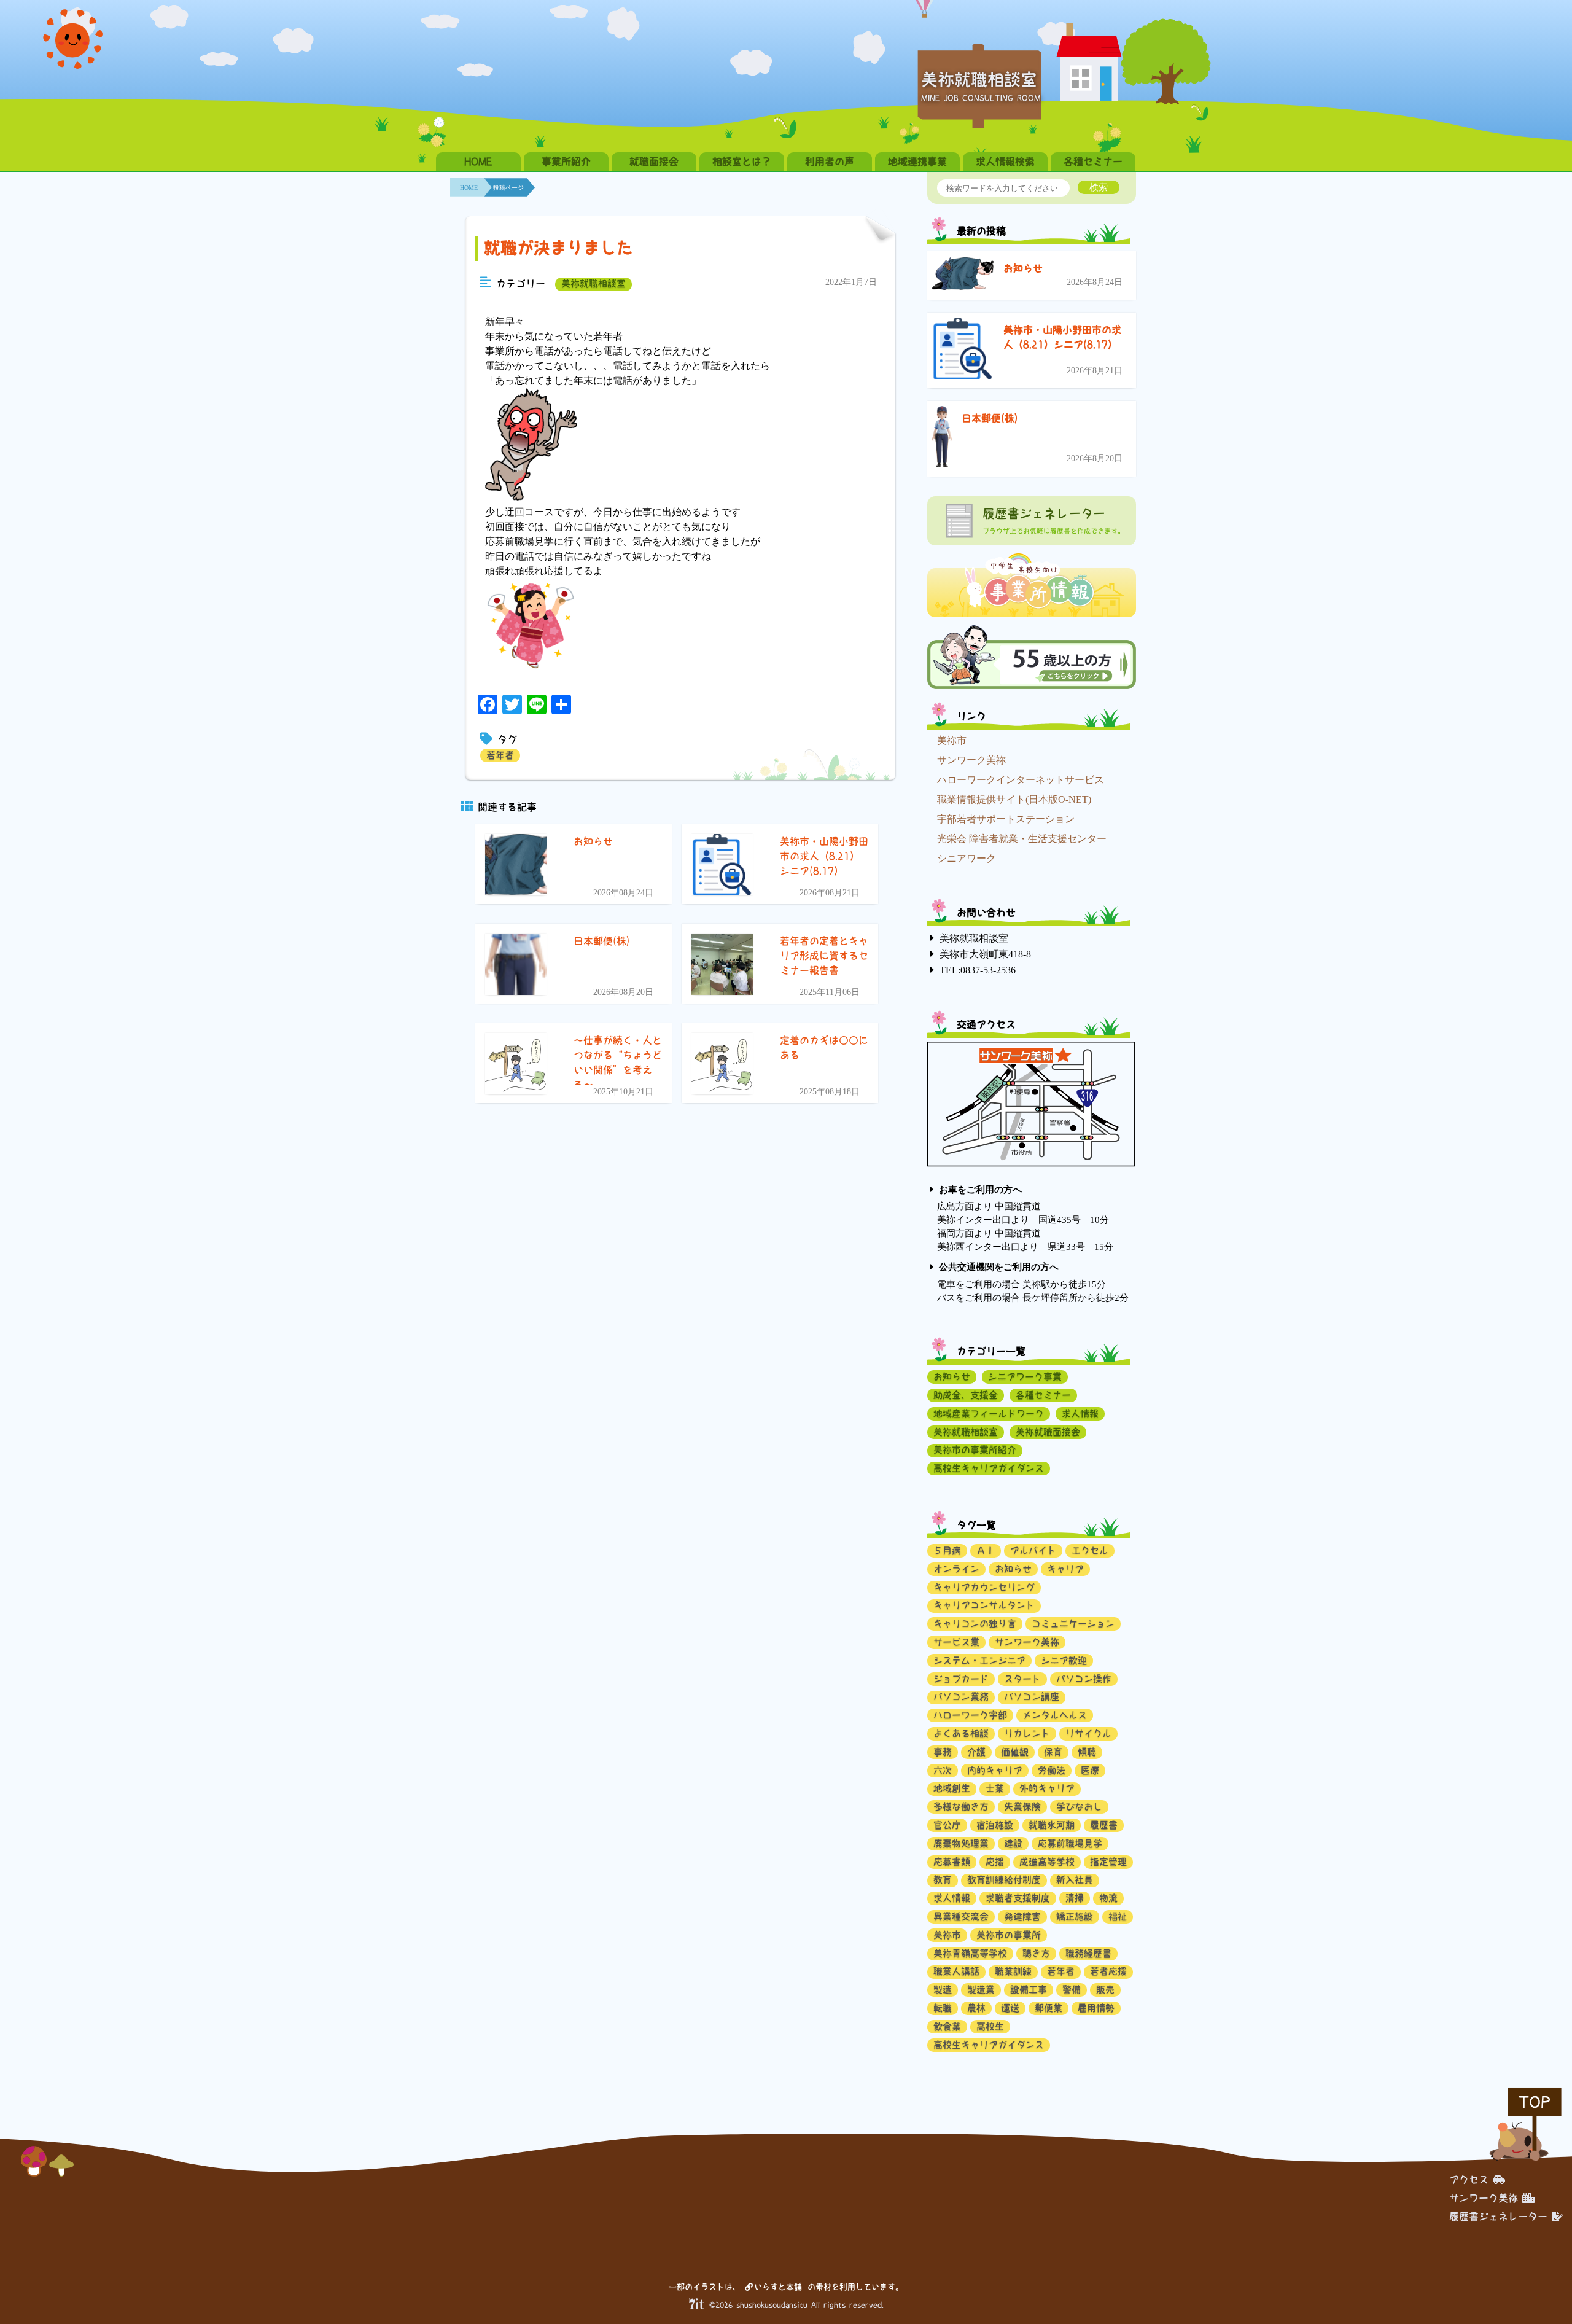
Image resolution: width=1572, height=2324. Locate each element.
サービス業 (956, 1642)
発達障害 (1022, 1917)
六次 (943, 1770)
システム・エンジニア (979, 1660)
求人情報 (1080, 1414)
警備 (1072, 1990)
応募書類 (952, 1862)
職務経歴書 (1088, 1953)
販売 (1105, 1990)
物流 (1108, 1898)
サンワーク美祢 (971, 760)
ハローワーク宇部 (970, 1715)
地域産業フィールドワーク (989, 1414)
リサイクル (1088, 1733)
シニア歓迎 (1064, 1660)
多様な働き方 (961, 1807)
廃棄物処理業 (961, 1843)
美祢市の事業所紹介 (975, 1450)
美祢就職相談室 (593, 283)
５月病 (947, 1550)
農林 (976, 2008)
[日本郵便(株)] (942, 439)
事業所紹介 (566, 162)
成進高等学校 (1047, 1862)
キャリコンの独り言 (975, 1624)
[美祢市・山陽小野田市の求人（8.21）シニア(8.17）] (963, 350)
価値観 (1015, 1752)
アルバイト (1033, 1550)
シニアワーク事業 (1025, 1377)
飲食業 (947, 2026)
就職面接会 (654, 162)
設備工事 (1029, 1990)
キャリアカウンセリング (984, 1587)
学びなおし (1079, 1807)
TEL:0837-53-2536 (978, 970)
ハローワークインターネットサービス (1021, 780)
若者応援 (1108, 1971)
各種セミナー (1093, 162)
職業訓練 (1013, 1971)
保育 (1053, 1752)
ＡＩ (986, 1550)
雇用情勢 (1096, 2008)
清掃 (1075, 1898)
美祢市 (952, 740)
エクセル (1090, 1550)
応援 (995, 1862)
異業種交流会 (961, 1917)
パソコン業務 (961, 1697)
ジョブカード (961, 1679)
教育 (943, 1880)
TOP (1535, 2102)
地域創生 (952, 1788)
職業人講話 (956, 1971)
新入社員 (1075, 1880)
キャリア (1065, 1569)
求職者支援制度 (1018, 1898)
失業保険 (1022, 1807)
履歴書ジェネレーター (1498, 2217)
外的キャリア (1047, 1788)
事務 (943, 1752)
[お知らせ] (963, 276)
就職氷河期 (1052, 1825)
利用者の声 (830, 162)
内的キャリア (995, 1770)
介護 (976, 1752)
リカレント (1027, 1733)
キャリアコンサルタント (984, 1605)
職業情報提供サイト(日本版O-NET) (1014, 799)
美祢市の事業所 (1009, 1935)
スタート (1022, 1679)
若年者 (500, 755)
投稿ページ (508, 188)
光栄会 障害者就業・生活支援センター (1022, 839)
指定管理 (1108, 1862)
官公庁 (947, 1825)
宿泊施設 (995, 1825)
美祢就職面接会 (1048, 1432)
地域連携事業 (917, 162)
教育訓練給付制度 (1004, 1880)
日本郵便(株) (990, 418)
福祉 (1118, 1917)
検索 (1099, 187)
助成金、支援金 (966, 1395)
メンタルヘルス (1055, 1715)
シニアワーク (967, 858)
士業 (995, 1788)
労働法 (1052, 1770)
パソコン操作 (1084, 1679)
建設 (1013, 1843)
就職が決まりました (558, 248)
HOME (478, 162)
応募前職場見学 (1070, 1843)
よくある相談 (961, 1733)
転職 (943, 2008)
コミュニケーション (1073, 1624)
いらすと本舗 (780, 2287)
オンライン (956, 1569)
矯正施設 (1075, 1917)
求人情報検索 (1005, 162)
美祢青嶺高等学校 (970, 1953)
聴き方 (1036, 1953)
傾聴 (1087, 1752)
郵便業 (1049, 2008)
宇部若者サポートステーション (1006, 819)
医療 (1090, 1770)
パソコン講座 (1032, 1697)
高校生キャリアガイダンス (989, 1468)
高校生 (990, 2026)
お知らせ (1023, 268)
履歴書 (1104, 1825)
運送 (1010, 2008)
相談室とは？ (742, 162)
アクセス (1469, 2180)
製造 (943, 1990)
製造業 (981, 1990)
